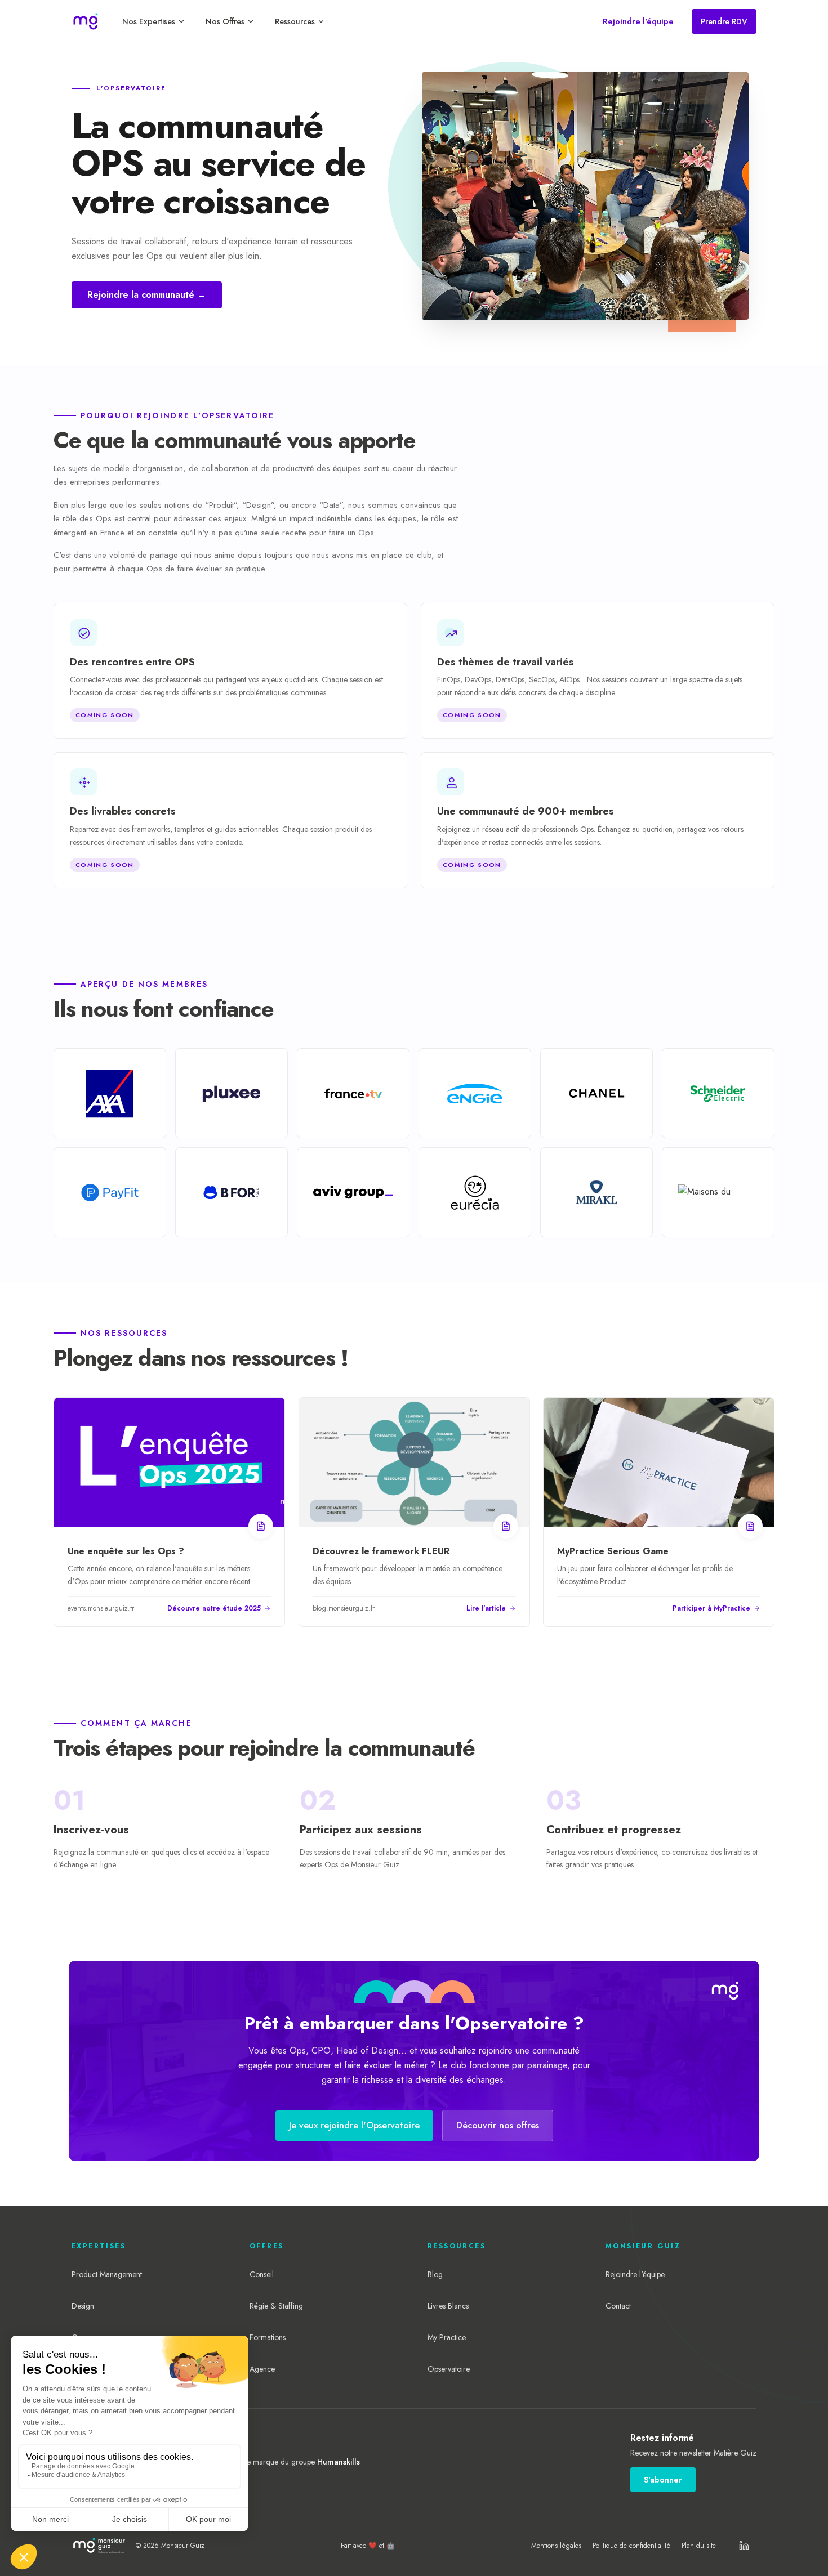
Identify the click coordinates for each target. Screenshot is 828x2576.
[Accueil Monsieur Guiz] (86, 21)
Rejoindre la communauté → (147, 295)
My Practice (447, 2337)
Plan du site (699, 2546)
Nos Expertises (149, 21)
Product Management (107, 2274)
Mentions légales (556, 2546)
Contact (618, 2306)
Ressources (295, 21)
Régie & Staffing (276, 2306)
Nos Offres (225, 21)
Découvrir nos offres (498, 2125)
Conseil (262, 2274)
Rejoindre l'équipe (638, 21)
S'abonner (663, 2480)
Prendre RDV (724, 21)
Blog (435, 2274)
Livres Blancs (448, 2306)
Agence (262, 2369)
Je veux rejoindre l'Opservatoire (354, 2125)
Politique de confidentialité (631, 2546)
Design (83, 2306)
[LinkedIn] (744, 2546)
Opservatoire (449, 2369)
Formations (268, 2337)
